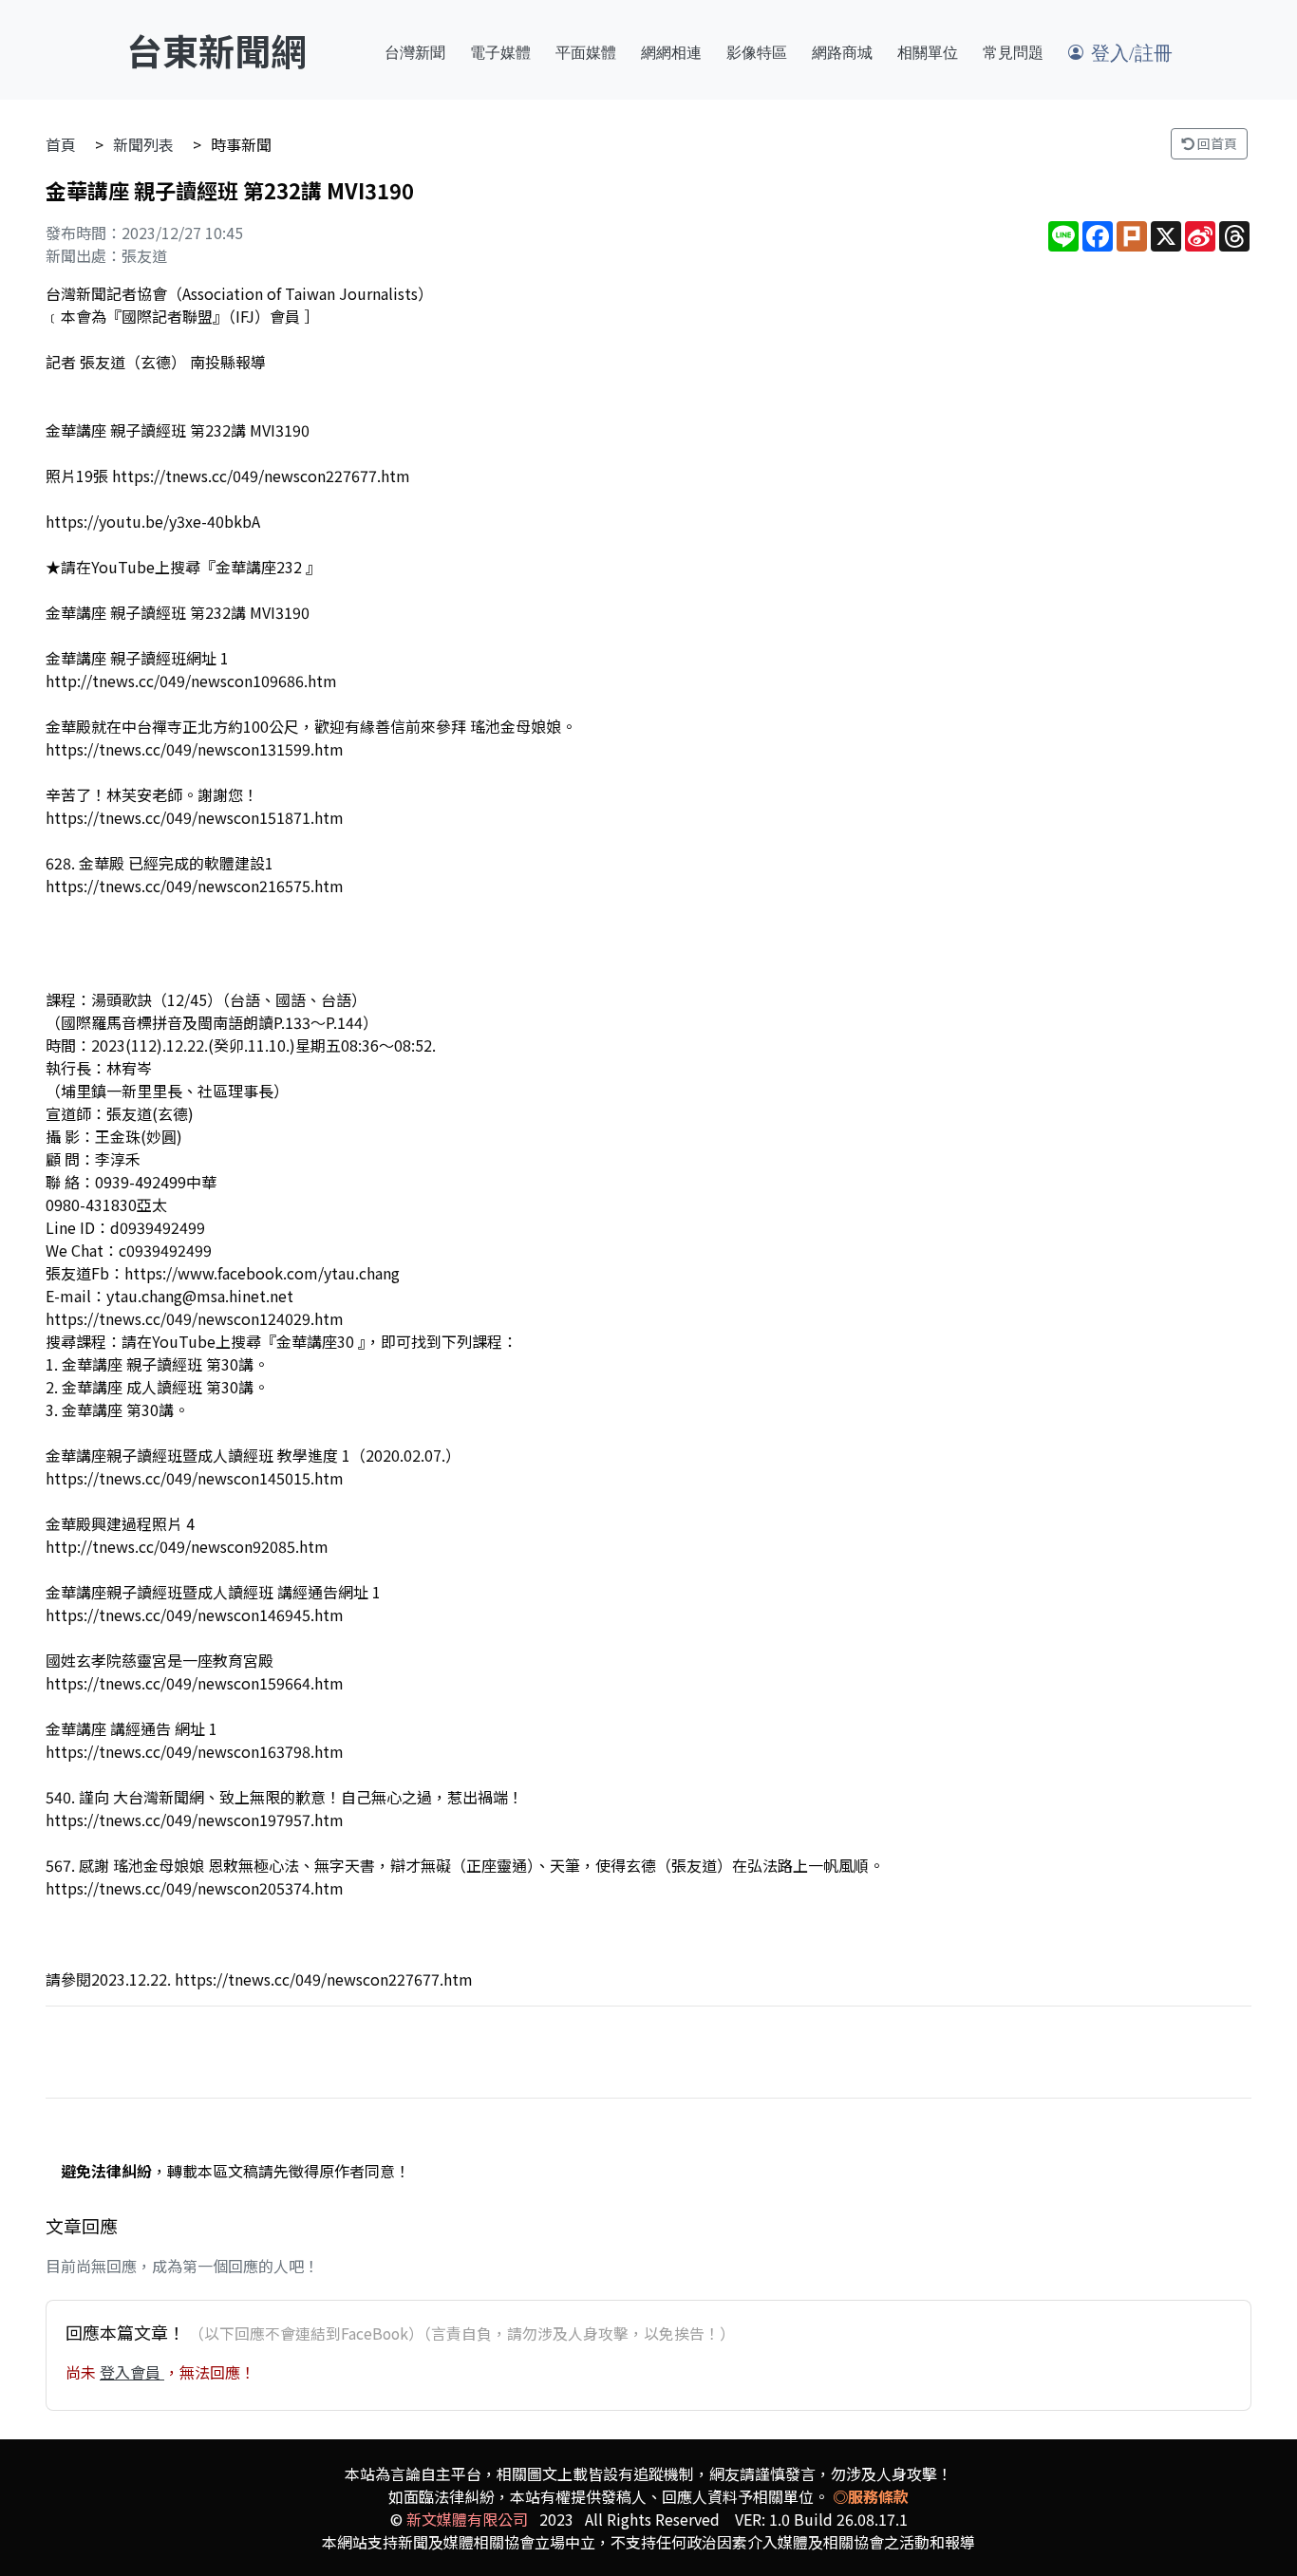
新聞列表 (143, 144)
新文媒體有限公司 (467, 2519)
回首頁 (1216, 143)
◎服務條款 (871, 2496)
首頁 (61, 144)
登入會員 (132, 2372)
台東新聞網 (216, 50)
